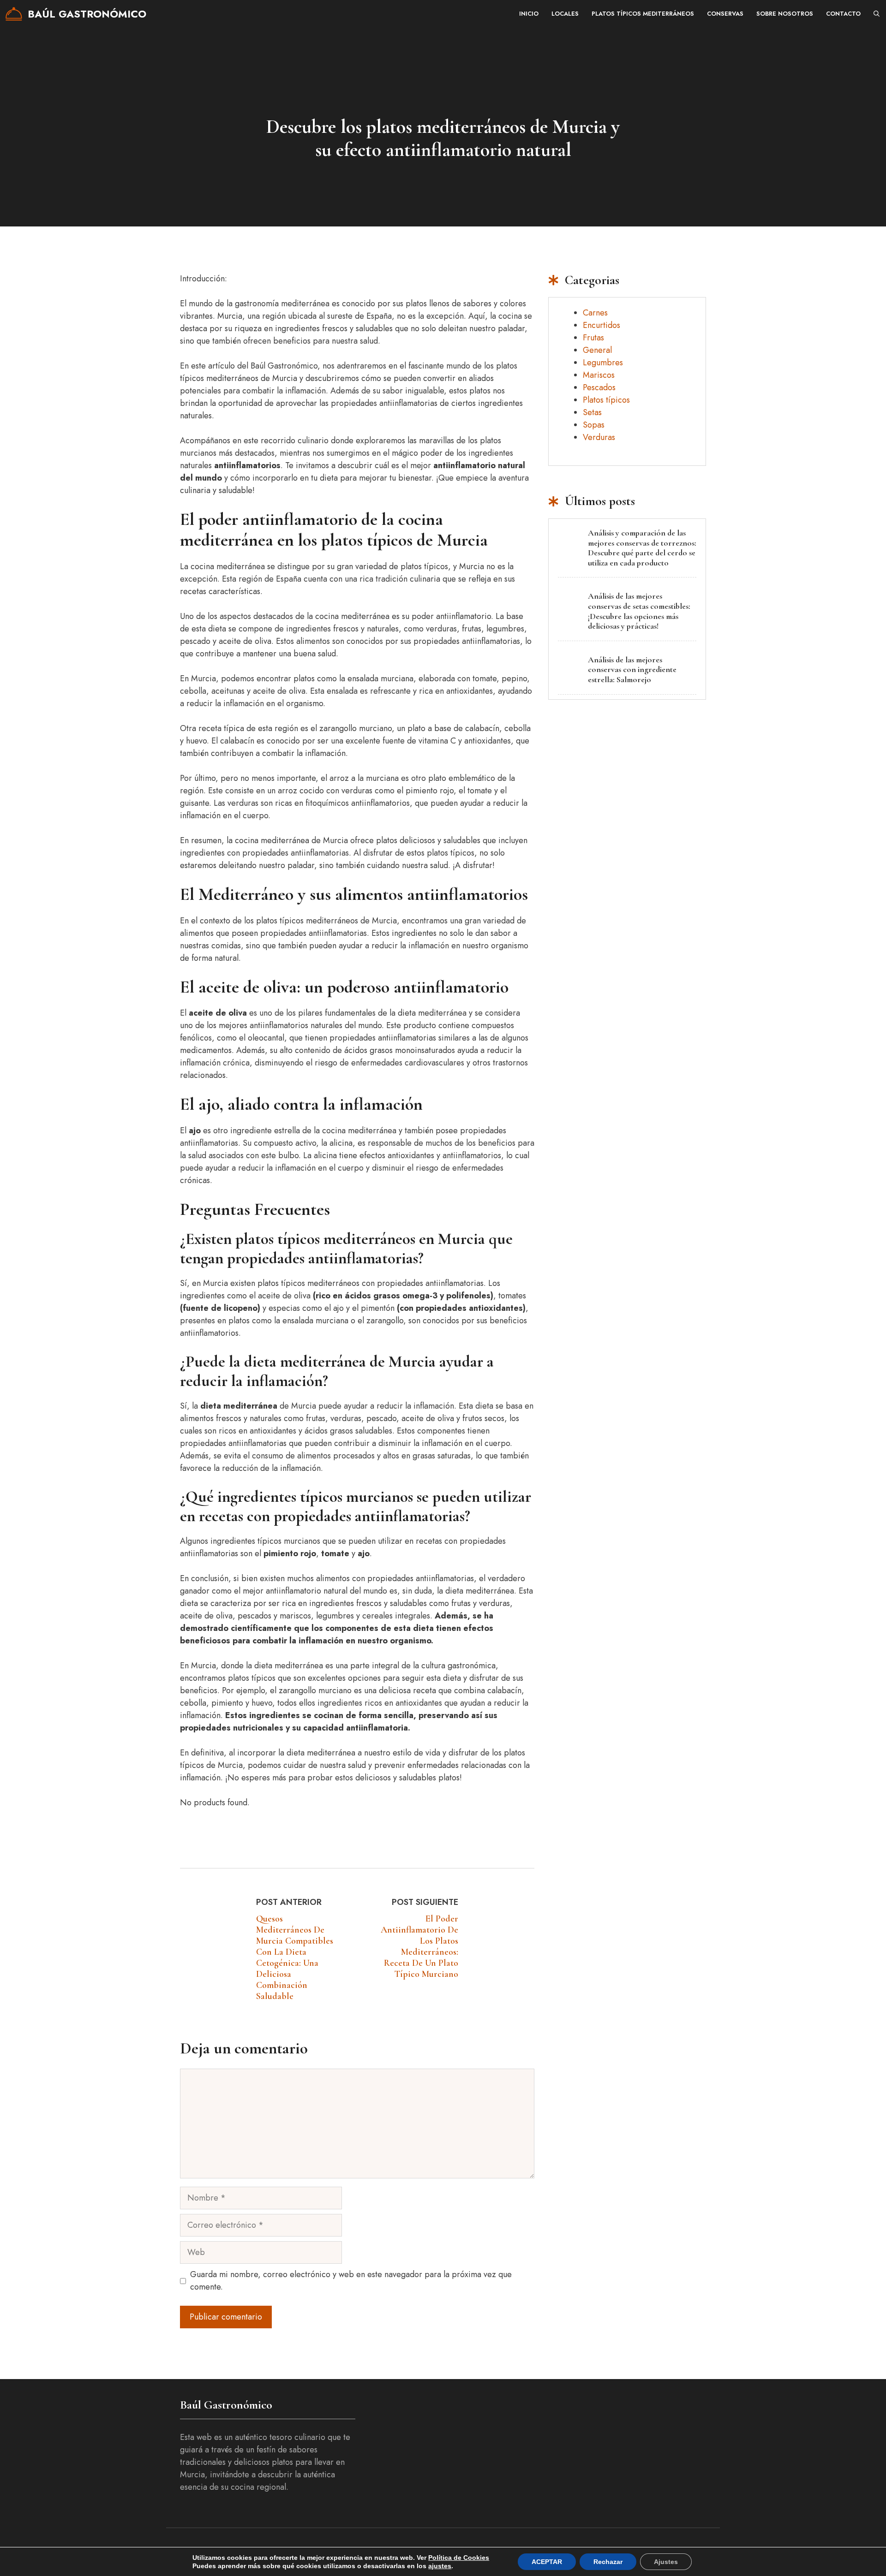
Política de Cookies (459, 2558)
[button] (877, 14)
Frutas (593, 338)
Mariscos (599, 375)
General (597, 350)
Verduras (599, 437)
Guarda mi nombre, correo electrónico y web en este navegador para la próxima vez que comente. (351, 2281)
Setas (592, 412)
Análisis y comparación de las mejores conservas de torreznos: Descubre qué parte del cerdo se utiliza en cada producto (642, 548)
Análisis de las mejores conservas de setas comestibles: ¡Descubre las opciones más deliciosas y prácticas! (639, 611)
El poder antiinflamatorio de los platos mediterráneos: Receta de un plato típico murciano (419, 1946)
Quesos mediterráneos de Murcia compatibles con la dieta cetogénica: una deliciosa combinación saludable (295, 1957)
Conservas (725, 14)
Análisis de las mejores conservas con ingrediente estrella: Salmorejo (632, 669)
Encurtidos (602, 325)
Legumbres (603, 363)
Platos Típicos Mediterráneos (643, 14)
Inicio (529, 14)
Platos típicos (606, 400)
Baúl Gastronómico (87, 14)
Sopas (594, 425)
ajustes (440, 2566)
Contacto (843, 14)
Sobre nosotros (785, 14)
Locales (565, 14)
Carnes (595, 313)
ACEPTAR (547, 2562)
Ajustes (666, 2562)
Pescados (599, 387)
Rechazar (608, 2562)
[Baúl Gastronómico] (14, 14)
